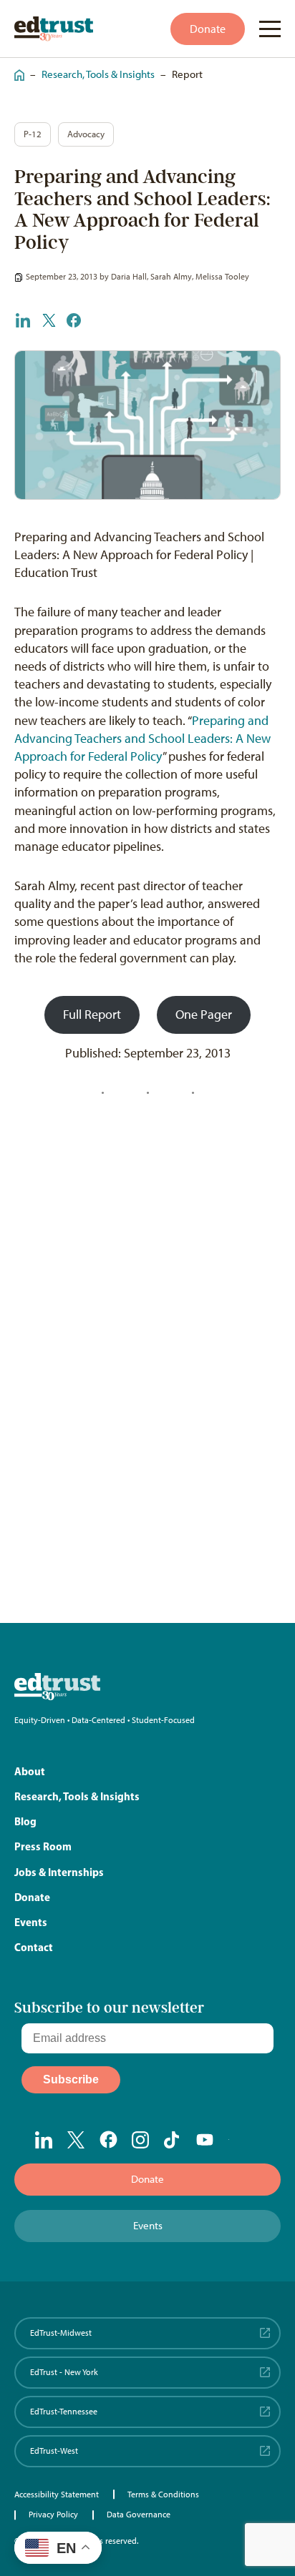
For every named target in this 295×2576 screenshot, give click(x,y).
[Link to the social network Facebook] (108, 2139)
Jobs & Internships (59, 1872)
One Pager (204, 1015)
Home (16, 68)
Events (31, 1922)
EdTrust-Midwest (61, 2333)
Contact (34, 1947)
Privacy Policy (53, 2515)
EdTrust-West (54, 2451)
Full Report (92, 1015)
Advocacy (86, 134)
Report (187, 74)
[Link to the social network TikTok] (173, 2140)
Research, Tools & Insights (98, 74)
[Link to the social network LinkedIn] (44, 2140)
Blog (25, 1821)
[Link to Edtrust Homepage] (54, 29)
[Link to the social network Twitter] (76, 2140)
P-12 (33, 134)
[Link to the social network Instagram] (141, 2140)
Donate (208, 29)
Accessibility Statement (57, 2494)
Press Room (43, 1846)
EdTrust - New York (64, 2372)
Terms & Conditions (163, 2494)
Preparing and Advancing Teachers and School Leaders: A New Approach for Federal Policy (142, 739)
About (30, 1771)
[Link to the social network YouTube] (205, 2141)
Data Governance (139, 2515)
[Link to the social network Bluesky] (237, 2141)
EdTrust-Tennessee (64, 2412)
